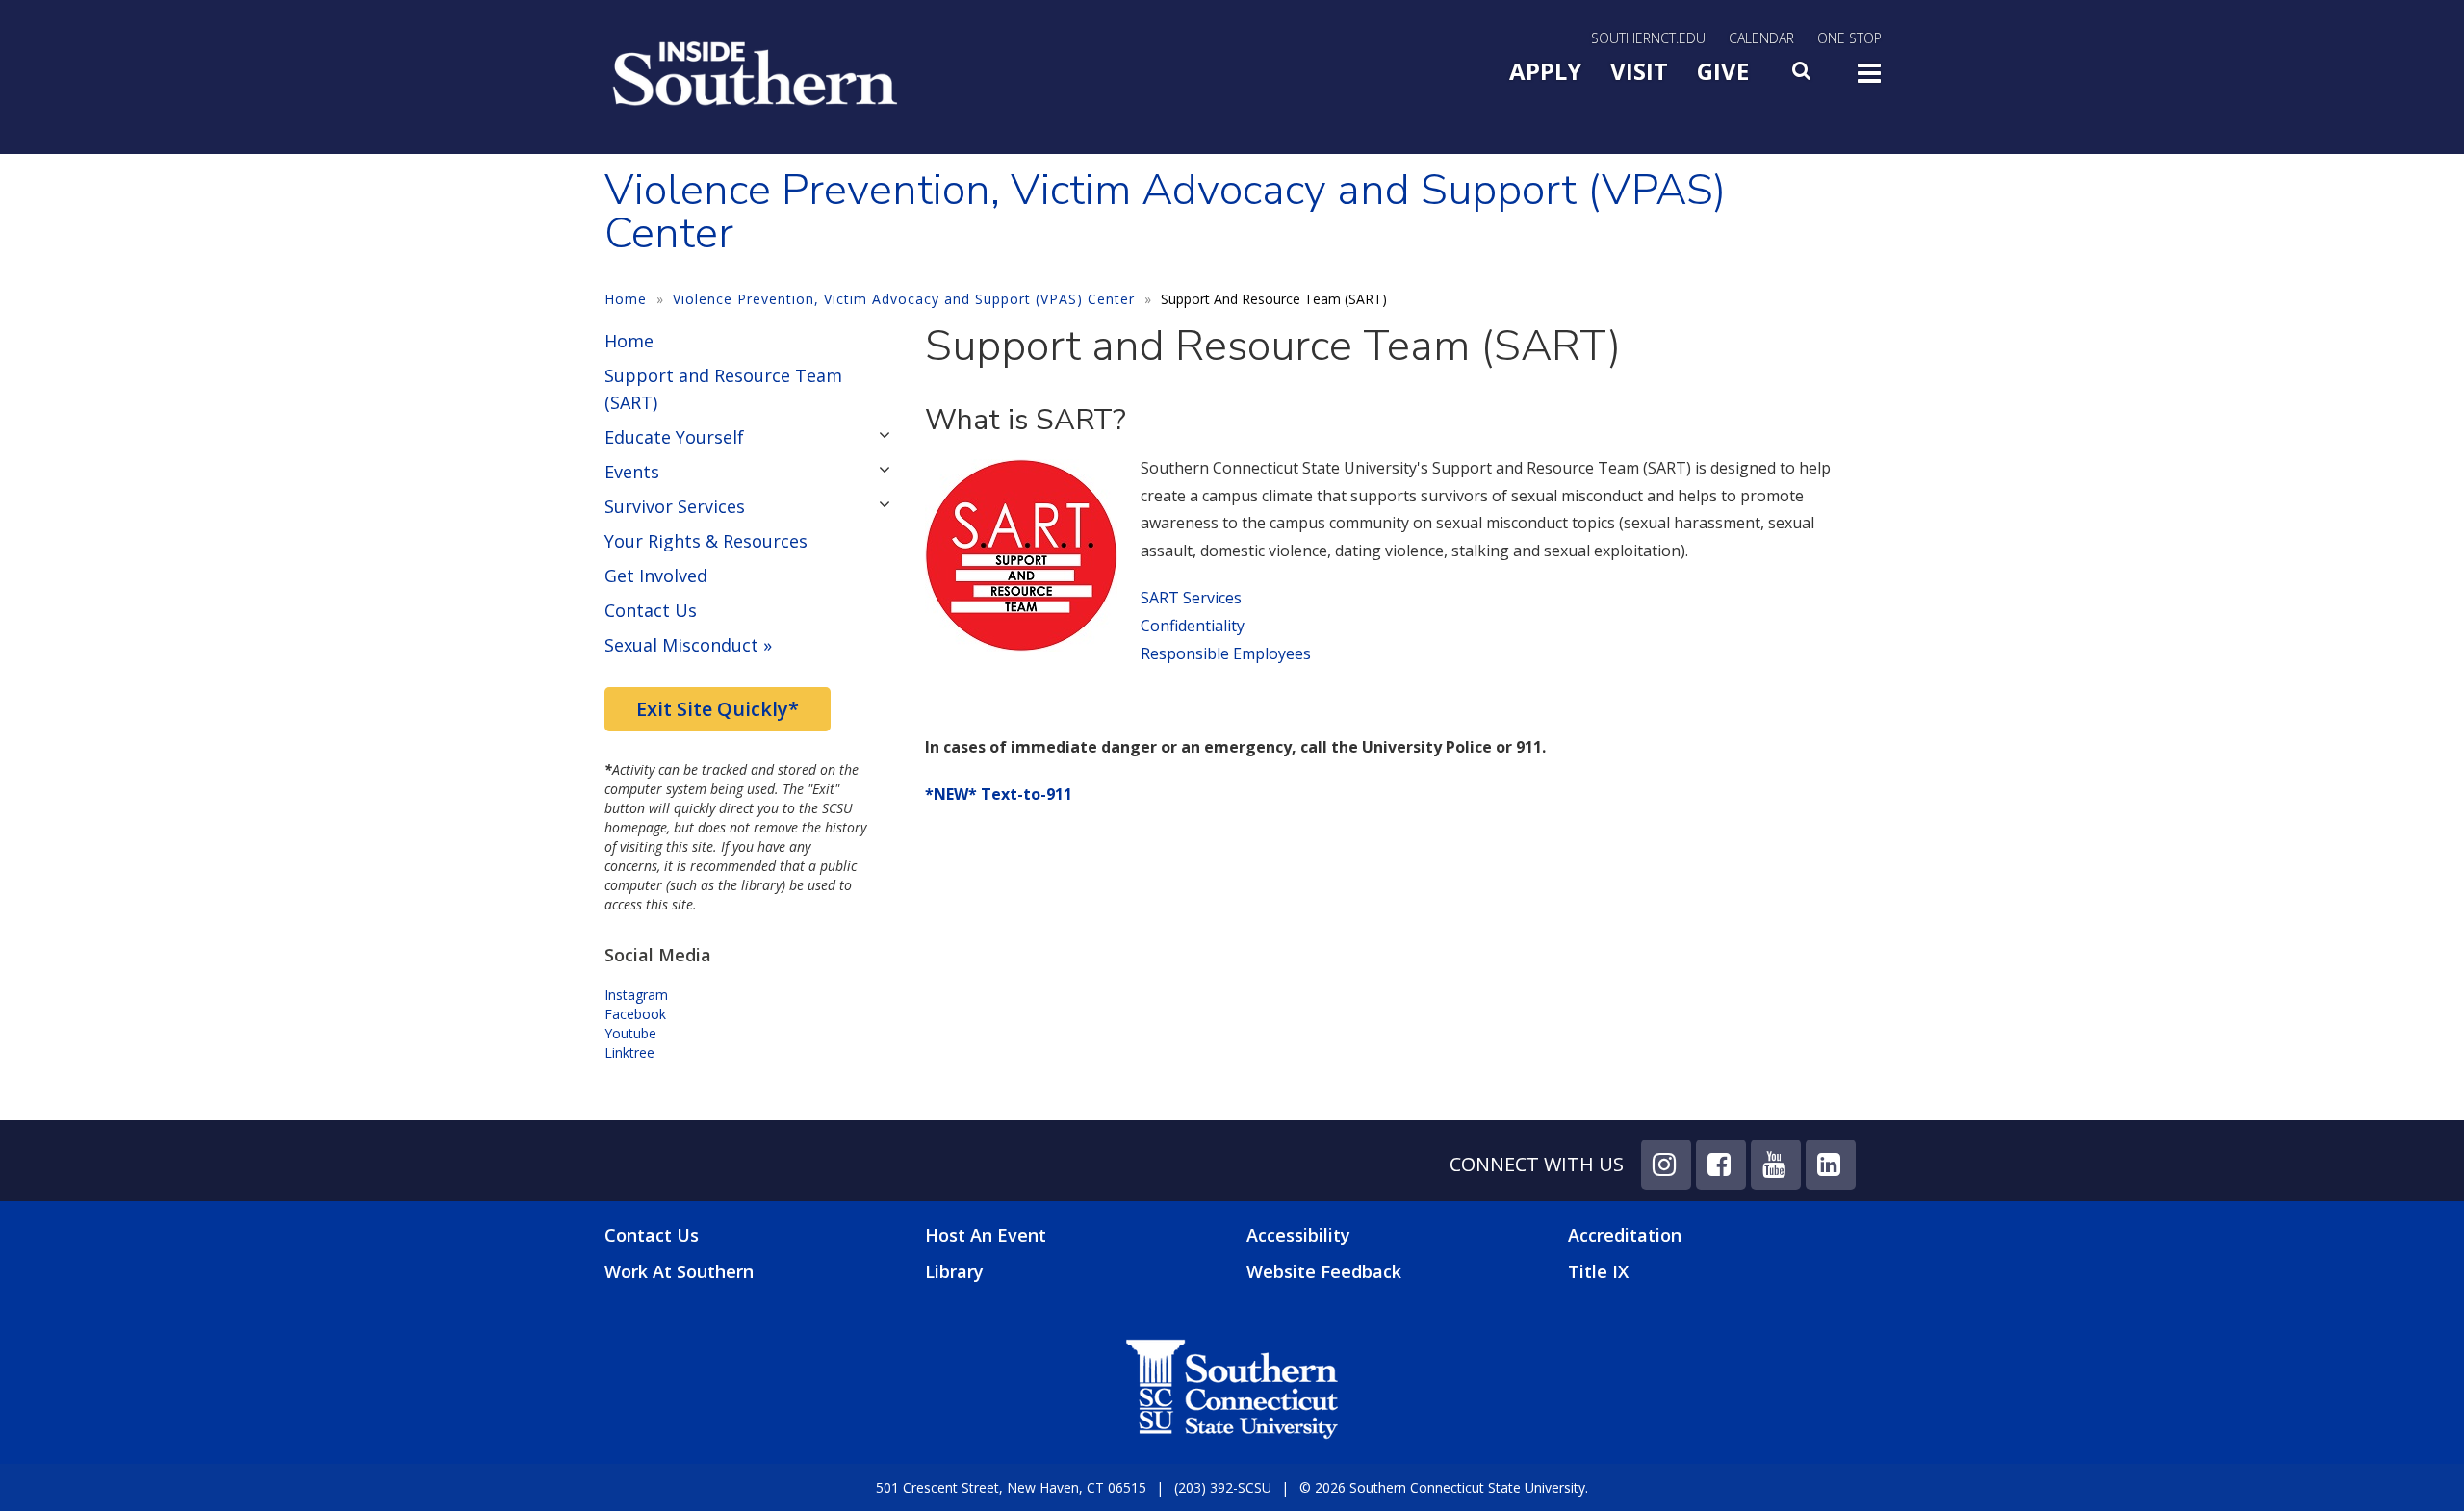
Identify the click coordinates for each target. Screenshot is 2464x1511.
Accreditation (1625, 1235)
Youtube (630, 1033)
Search (1803, 76)
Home (626, 299)
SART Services (1191, 598)
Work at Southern (679, 1272)
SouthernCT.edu (1648, 38)
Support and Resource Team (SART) (723, 389)
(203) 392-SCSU (1223, 1487)
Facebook (635, 1014)
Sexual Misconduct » (688, 645)
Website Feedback (1324, 1271)
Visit (1639, 71)
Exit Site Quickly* (718, 709)
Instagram (638, 995)
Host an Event (986, 1235)
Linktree (629, 1052)
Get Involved (656, 576)
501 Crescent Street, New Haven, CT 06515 (1011, 1487)
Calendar (1761, 38)
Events (632, 472)
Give (1723, 71)
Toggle (1869, 79)
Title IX (1598, 1271)
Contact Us (651, 610)
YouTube (1776, 1165)
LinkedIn (1831, 1165)
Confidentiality (1193, 626)
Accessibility (1298, 1235)
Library (954, 1271)
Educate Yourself (674, 437)
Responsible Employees (1226, 653)
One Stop (1849, 38)
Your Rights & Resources (706, 541)
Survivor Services (675, 506)
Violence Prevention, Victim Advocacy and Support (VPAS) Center (904, 299)
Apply (1545, 71)
